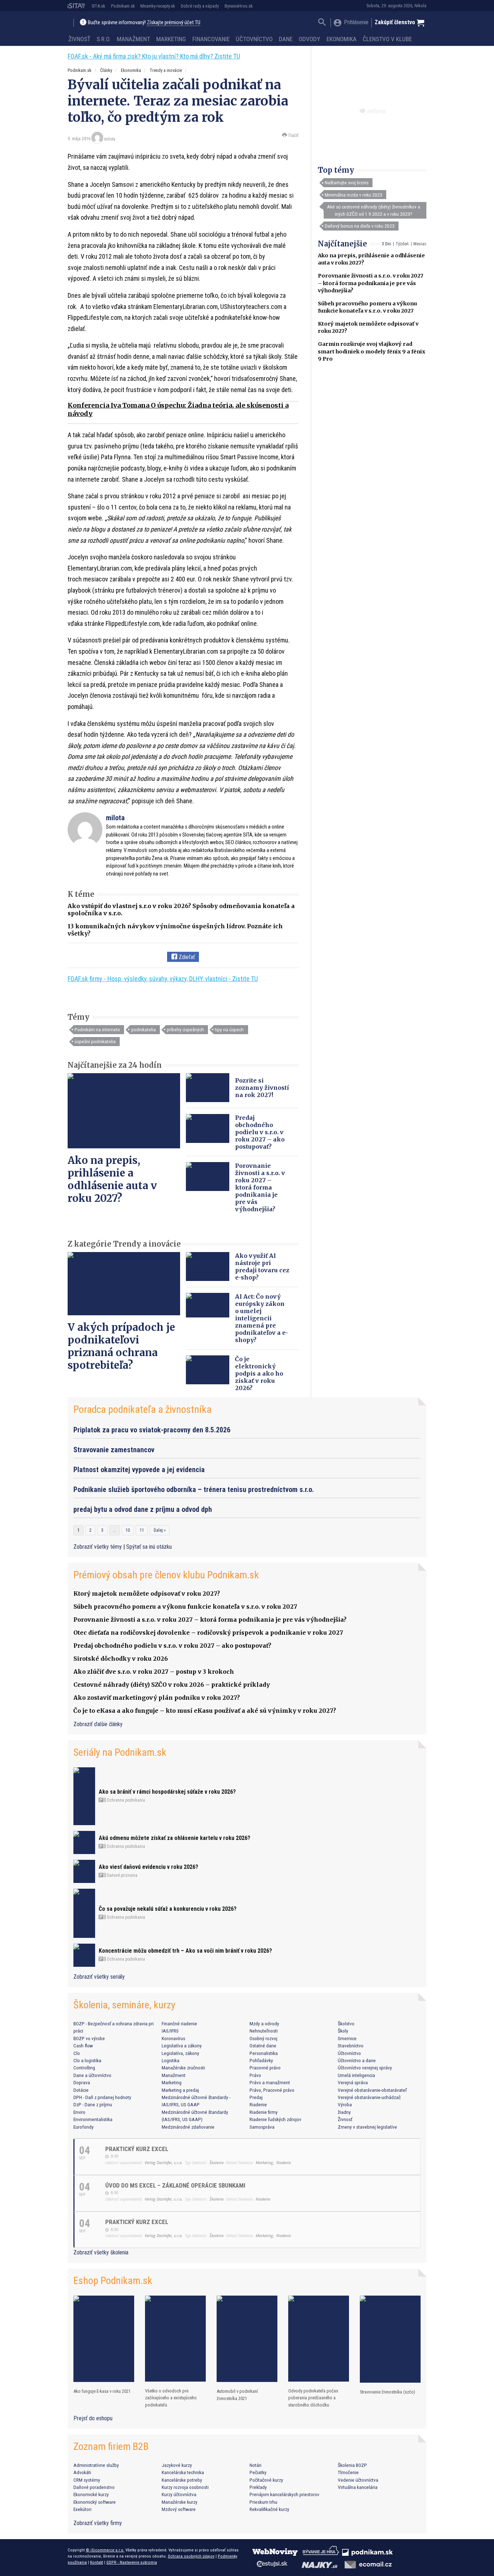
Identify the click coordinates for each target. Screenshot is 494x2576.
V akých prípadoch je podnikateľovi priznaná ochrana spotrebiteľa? (121, 1346)
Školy (343, 2031)
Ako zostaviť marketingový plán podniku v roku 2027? (157, 1698)
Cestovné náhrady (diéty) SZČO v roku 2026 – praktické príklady (172, 1685)
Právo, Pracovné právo (272, 2090)
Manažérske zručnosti (183, 2068)
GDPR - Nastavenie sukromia (132, 2562)
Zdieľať (186, 957)
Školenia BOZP (352, 2465)
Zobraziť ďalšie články (98, 1724)
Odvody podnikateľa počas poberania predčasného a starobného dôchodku (313, 2398)
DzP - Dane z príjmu (93, 2104)
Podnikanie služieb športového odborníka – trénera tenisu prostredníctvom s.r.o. (194, 1489)
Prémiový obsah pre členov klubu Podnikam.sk (166, 1575)
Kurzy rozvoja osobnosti (185, 2487)
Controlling (84, 2068)
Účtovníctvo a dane (357, 2060)
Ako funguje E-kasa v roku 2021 (102, 2391)
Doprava (82, 2082)
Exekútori (82, 2509)
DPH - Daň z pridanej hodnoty (102, 2097)
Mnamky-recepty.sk (158, 6)
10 (128, 1530)
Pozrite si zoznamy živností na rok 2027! (262, 1088)
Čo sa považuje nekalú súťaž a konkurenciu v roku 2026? (168, 1909)
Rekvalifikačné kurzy (269, 2509)
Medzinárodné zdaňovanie (188, 2127)
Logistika (171, 2060)
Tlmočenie (348, 2472)
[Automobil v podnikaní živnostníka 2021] (247, 2339)
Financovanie (211, 39)
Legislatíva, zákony (180, 2053)
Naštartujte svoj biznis (347, 182)
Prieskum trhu (263, 2502)
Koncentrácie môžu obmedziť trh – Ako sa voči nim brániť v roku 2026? (185, 1951)
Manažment (133, 39)
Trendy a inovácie (166, 70)
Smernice (347, 2038)
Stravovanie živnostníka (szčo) (387, 2392)
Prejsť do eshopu (93, 2418)
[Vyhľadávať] (322, 23)
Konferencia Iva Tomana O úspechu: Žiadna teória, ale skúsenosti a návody (178, 409)
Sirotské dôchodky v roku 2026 (121, 1659)
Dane (286, 39)
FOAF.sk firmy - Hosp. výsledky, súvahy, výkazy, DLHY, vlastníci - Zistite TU (163, 979)
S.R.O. (104, 39)
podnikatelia (144, 1029)
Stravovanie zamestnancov (114, 1450)
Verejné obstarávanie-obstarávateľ (372, 2090)
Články (106, 70)
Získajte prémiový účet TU (174, 23)
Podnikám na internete (97, 1029)
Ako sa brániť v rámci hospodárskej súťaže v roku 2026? (167, 1792)
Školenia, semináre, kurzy (124, 2005)
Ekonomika (342, 39)
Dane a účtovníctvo (92, 2075)
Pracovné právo (265, 2068)
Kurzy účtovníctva (179, 2494)
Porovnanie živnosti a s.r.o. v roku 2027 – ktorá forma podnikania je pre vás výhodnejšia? (371, 283)
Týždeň (402, 244)
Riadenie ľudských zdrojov (275, 2119)
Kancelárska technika (183, 2472)
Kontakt (97, 2562)
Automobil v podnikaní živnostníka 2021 (237, 2395)
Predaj (256, 2097)
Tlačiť (293, 135)
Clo (77, 2053)
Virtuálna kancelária (358, 2487)
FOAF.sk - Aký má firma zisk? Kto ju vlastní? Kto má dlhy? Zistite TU (154, 56)
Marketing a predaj (180, 2090)
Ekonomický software (95, 2502)
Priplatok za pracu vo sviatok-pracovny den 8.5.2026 (152, 1430)
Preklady (258, 2487)
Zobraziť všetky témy (98, 1547)
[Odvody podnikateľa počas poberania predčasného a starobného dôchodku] (319, 2339)
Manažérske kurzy (180, 2502)
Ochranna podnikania (125, 1800)
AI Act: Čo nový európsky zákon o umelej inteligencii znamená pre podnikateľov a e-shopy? (262, 1318)
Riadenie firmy (264, 2112)
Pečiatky (258, 2472)
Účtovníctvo (254, 39)
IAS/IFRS (170, 2031)
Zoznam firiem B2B (111, 2446)
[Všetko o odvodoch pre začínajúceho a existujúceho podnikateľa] (175, 2339)
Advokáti (82, 2472)
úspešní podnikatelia (95, 1041)
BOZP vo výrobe (89, 2038)
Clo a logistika (87, 2060)
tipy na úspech (229, 1029)
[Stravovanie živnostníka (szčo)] (390, 2339)
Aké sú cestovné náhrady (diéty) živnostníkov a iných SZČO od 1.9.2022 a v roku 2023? (374, 210)
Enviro (79, 2112)
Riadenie (258, 2104)
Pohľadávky (261, 2060)
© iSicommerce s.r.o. (105, 2550)
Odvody (309, 39)
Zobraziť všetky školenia (101, 2252)
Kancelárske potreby (182, 2480)
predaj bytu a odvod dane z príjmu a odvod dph (143, 1509)
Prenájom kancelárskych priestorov (284, 2494)
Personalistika (264, 2053)
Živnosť (79, 39)
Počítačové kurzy (266, 2480)
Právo (255, 2075)
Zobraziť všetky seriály (99, 1977)
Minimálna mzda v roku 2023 (354, 195)
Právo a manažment (270, 2082)
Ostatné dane (263, 2046)
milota (110, 139)
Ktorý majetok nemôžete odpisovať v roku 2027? (147, 1594)
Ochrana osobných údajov (191, 2556)
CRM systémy (87, 2480)
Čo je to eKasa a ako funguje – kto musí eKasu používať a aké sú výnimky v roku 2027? (205, 1711)
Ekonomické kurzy (91, 2494)
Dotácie (81, 2090)
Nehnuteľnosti (264, 2031)
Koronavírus (173, 2038)
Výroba (345, 2104)
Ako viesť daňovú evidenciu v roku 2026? (148, 1867)
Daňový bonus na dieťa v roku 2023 (360, 226)
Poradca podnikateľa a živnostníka (142, 1409)
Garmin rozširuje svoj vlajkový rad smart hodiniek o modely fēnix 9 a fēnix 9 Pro (372, 351)
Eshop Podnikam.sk (113, 2281)
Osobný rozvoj (263, 2038)
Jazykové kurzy (177, 2465)
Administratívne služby (96, 2465)
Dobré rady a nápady (200, 6)
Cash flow (83, 2046)
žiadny (344, 2112)
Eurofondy (84, 2127)
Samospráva (262, 2127)
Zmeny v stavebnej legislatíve (367, 2127)
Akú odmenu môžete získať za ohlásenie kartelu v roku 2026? (174, 1838)
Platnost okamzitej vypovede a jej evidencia (139, 1470)
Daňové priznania (122, 1875)
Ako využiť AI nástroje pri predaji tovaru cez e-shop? (262, 1267)
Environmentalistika (93, 2119)
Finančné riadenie (179, 2024)
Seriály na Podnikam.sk (120, 1752)
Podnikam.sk (123, 6)
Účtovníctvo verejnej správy (365, 2068)
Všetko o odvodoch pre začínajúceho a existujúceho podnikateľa (171, 2398)
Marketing (171, 39)
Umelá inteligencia (356, 2075)
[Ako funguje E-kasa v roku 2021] (104, 2339)
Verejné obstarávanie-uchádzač (369, 2097)
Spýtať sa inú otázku (149, 1547)
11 (142, 1530)
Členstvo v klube (387, 39)
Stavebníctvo (351, 2046)
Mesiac (420, 244)
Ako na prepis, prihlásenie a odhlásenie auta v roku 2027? (112, 1179)
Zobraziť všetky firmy (98, 2523)
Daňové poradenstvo (94, 2487)
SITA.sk (98, 6)
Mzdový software (179, 2509)
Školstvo (346, 2024)
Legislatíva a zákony (182, 2046)
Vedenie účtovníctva (358, 2480)
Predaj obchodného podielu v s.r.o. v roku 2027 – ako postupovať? (260, 1132)
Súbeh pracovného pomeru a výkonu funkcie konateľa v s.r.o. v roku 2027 (185, 1607)
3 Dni (386, 244)
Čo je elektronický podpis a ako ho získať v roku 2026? (259, 1373)
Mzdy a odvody (264, 2024)
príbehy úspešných (185, 1029)
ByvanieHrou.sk (239, 6)
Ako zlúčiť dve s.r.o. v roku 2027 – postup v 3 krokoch (154, 1672)
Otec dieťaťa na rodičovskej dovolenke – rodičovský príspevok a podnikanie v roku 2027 (208, 1633)
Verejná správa (353, 2082)
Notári (255, 2465)
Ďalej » (160, 1530)
